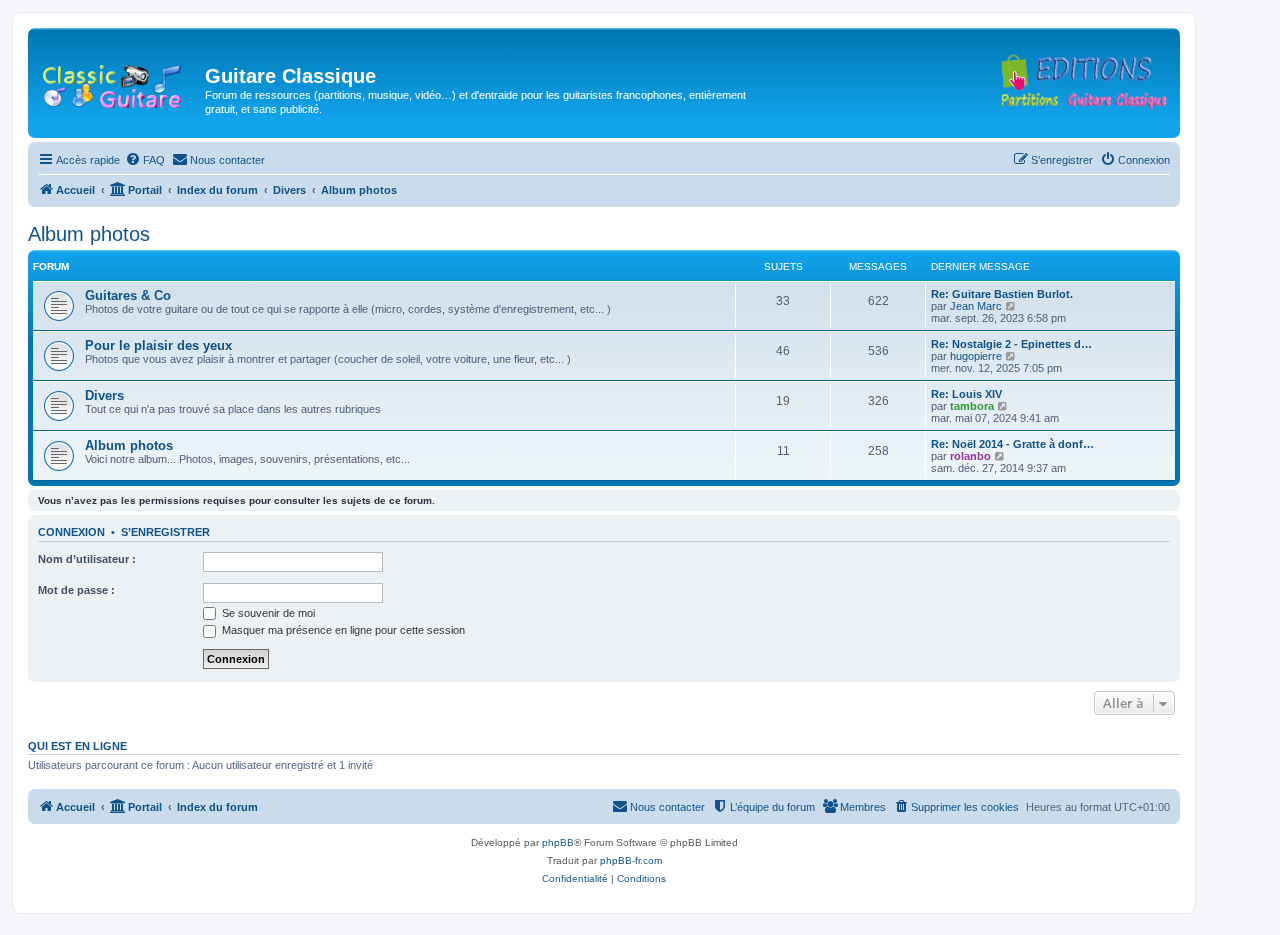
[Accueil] (119, 82)
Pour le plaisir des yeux (158, 345)
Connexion (71, 532)
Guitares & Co (128, 295)
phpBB (558, 842)
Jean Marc (976, 306)
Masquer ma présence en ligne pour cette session (342, 630)
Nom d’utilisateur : (87, 559)
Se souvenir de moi (267, 613)
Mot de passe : (76, 590)
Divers (104, 395)
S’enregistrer (165, 532)
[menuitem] (145, 160)
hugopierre (976, 356)
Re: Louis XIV (966, 394)
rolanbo (970, 456)
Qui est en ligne (77, 746)
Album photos (89, 234)
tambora (972, 406)
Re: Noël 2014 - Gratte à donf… (1012, 444)
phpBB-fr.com (631, 860)
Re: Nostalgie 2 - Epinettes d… (1011, 344)
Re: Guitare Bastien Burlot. (1002, 294)
